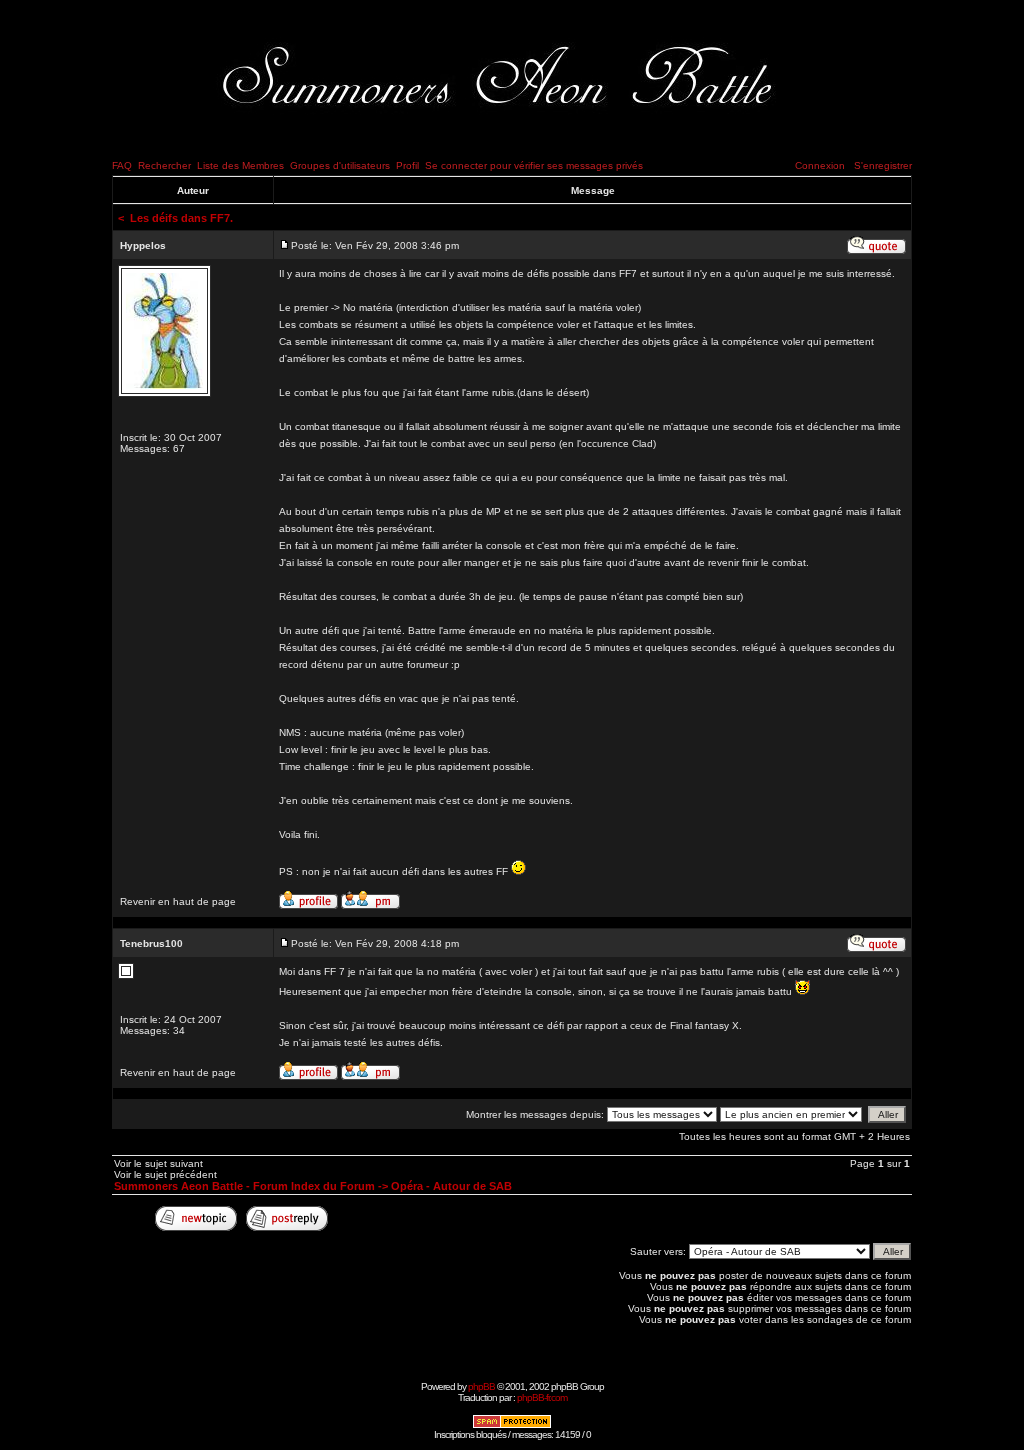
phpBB (481, 1386)
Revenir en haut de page (178, 901)
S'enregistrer (883, 165)
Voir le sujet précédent (165, 1174)
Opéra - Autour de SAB (451, 1186)
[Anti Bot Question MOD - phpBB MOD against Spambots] (512, 1425)
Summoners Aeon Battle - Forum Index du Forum (244, 1186)
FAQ (122, 165)
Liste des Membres (240, 165)
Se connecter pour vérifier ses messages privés (534, 165)
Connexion (820, 165)
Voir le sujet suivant (158, 1163)
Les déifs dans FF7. (181, 218)
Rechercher (164, 165)
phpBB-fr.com (542, 1397)
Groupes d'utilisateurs (340, 165)
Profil (407, 165)
